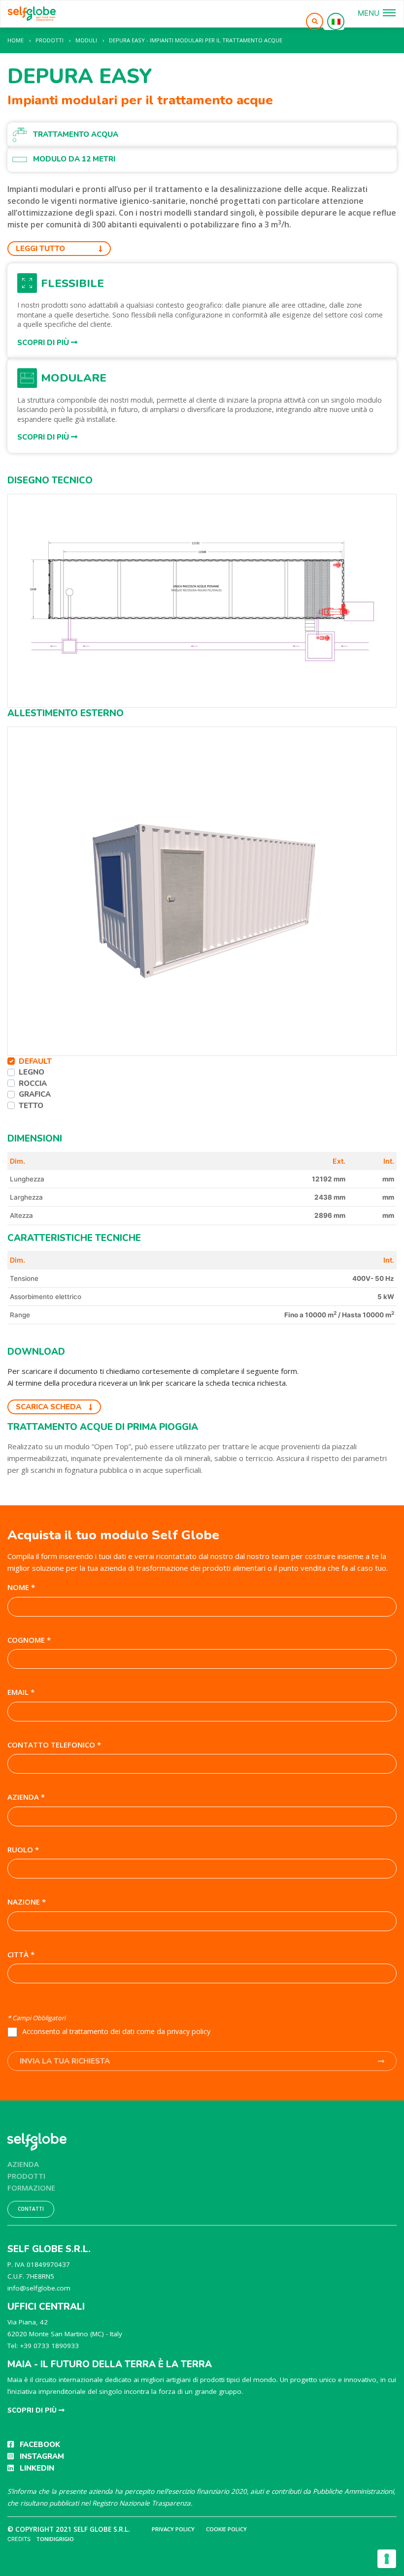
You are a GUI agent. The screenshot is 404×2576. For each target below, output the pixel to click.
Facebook (40, 2445)
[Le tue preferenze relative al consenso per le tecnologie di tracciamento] (387, 2559)
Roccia (33, 1083)
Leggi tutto (40, 249)
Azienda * (26, 1797)
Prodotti (26, 2176)
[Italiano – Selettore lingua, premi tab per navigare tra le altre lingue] (336, 21)
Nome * (21, 1587)
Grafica (35, 1094)
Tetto (31, 1106)
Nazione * (27, 1902)
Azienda (23, 2164)
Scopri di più (44, 343)
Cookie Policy (226, 2529)
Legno (32, 1072)
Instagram (42, 2456)
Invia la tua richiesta (65, 2061)
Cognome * (29, 1640)
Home (16, 40)
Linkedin (37, 2468)
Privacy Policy (173, 2529)
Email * (21, 1692)
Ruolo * (23, 1849)
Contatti (31, 2209)
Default (35, 1061)
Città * (21, 1954)
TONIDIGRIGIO (55, 2539)
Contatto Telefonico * (54, 1745)
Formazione (31, 2188)
